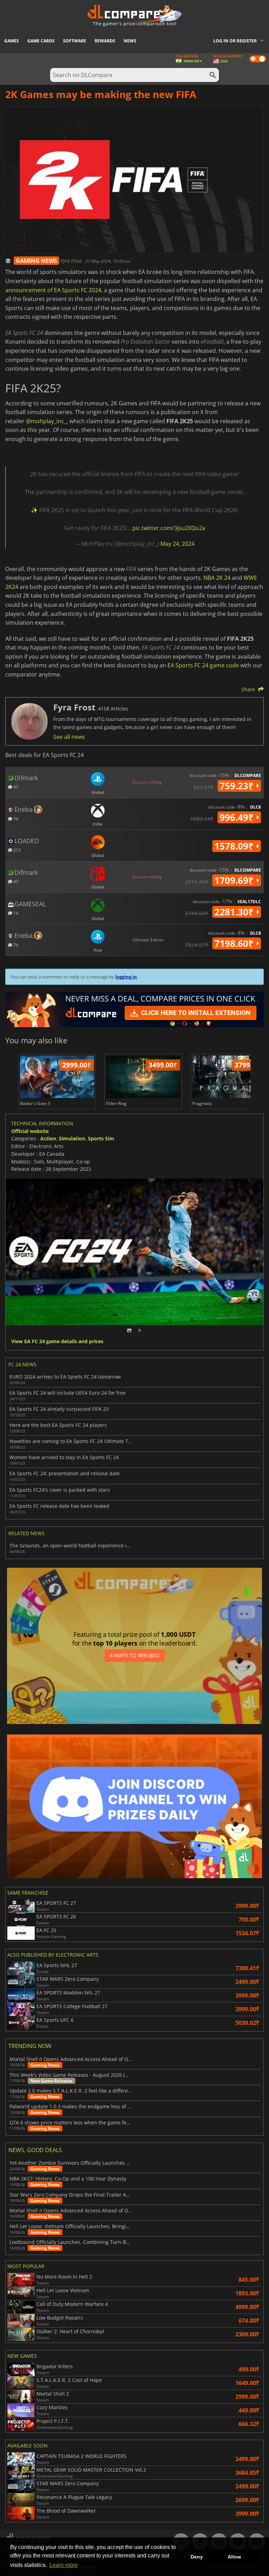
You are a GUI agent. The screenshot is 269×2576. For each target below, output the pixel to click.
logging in (126, 977)
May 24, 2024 (177, 544)
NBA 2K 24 (217, 578)
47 (15, 787)
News (130, 41)
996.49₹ (238, 817)
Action (48, 1138)
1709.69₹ (235, 880)
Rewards (105, 41)
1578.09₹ (235, 846)
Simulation (72, 1138)
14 (15, 913)
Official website (30, 1131)
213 (16, 850)
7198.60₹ (235, 943)
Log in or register (235, 41)
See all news (69, 737)
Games (12, 41)
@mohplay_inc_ (46, 421)
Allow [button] (234, 2557)
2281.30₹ (235, 912)
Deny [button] (197, 2557)
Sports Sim (101, 1138)
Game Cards (41, 41)
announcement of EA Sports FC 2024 (53, 290)
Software (75, 41)
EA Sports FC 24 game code (203, 665)
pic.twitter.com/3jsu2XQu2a (169, 528)
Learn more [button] (64, 2565)
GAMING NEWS (36, 261)
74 (15, 819)
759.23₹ (238, 786)
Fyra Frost (72, 261)
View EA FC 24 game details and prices (57, 1342)
